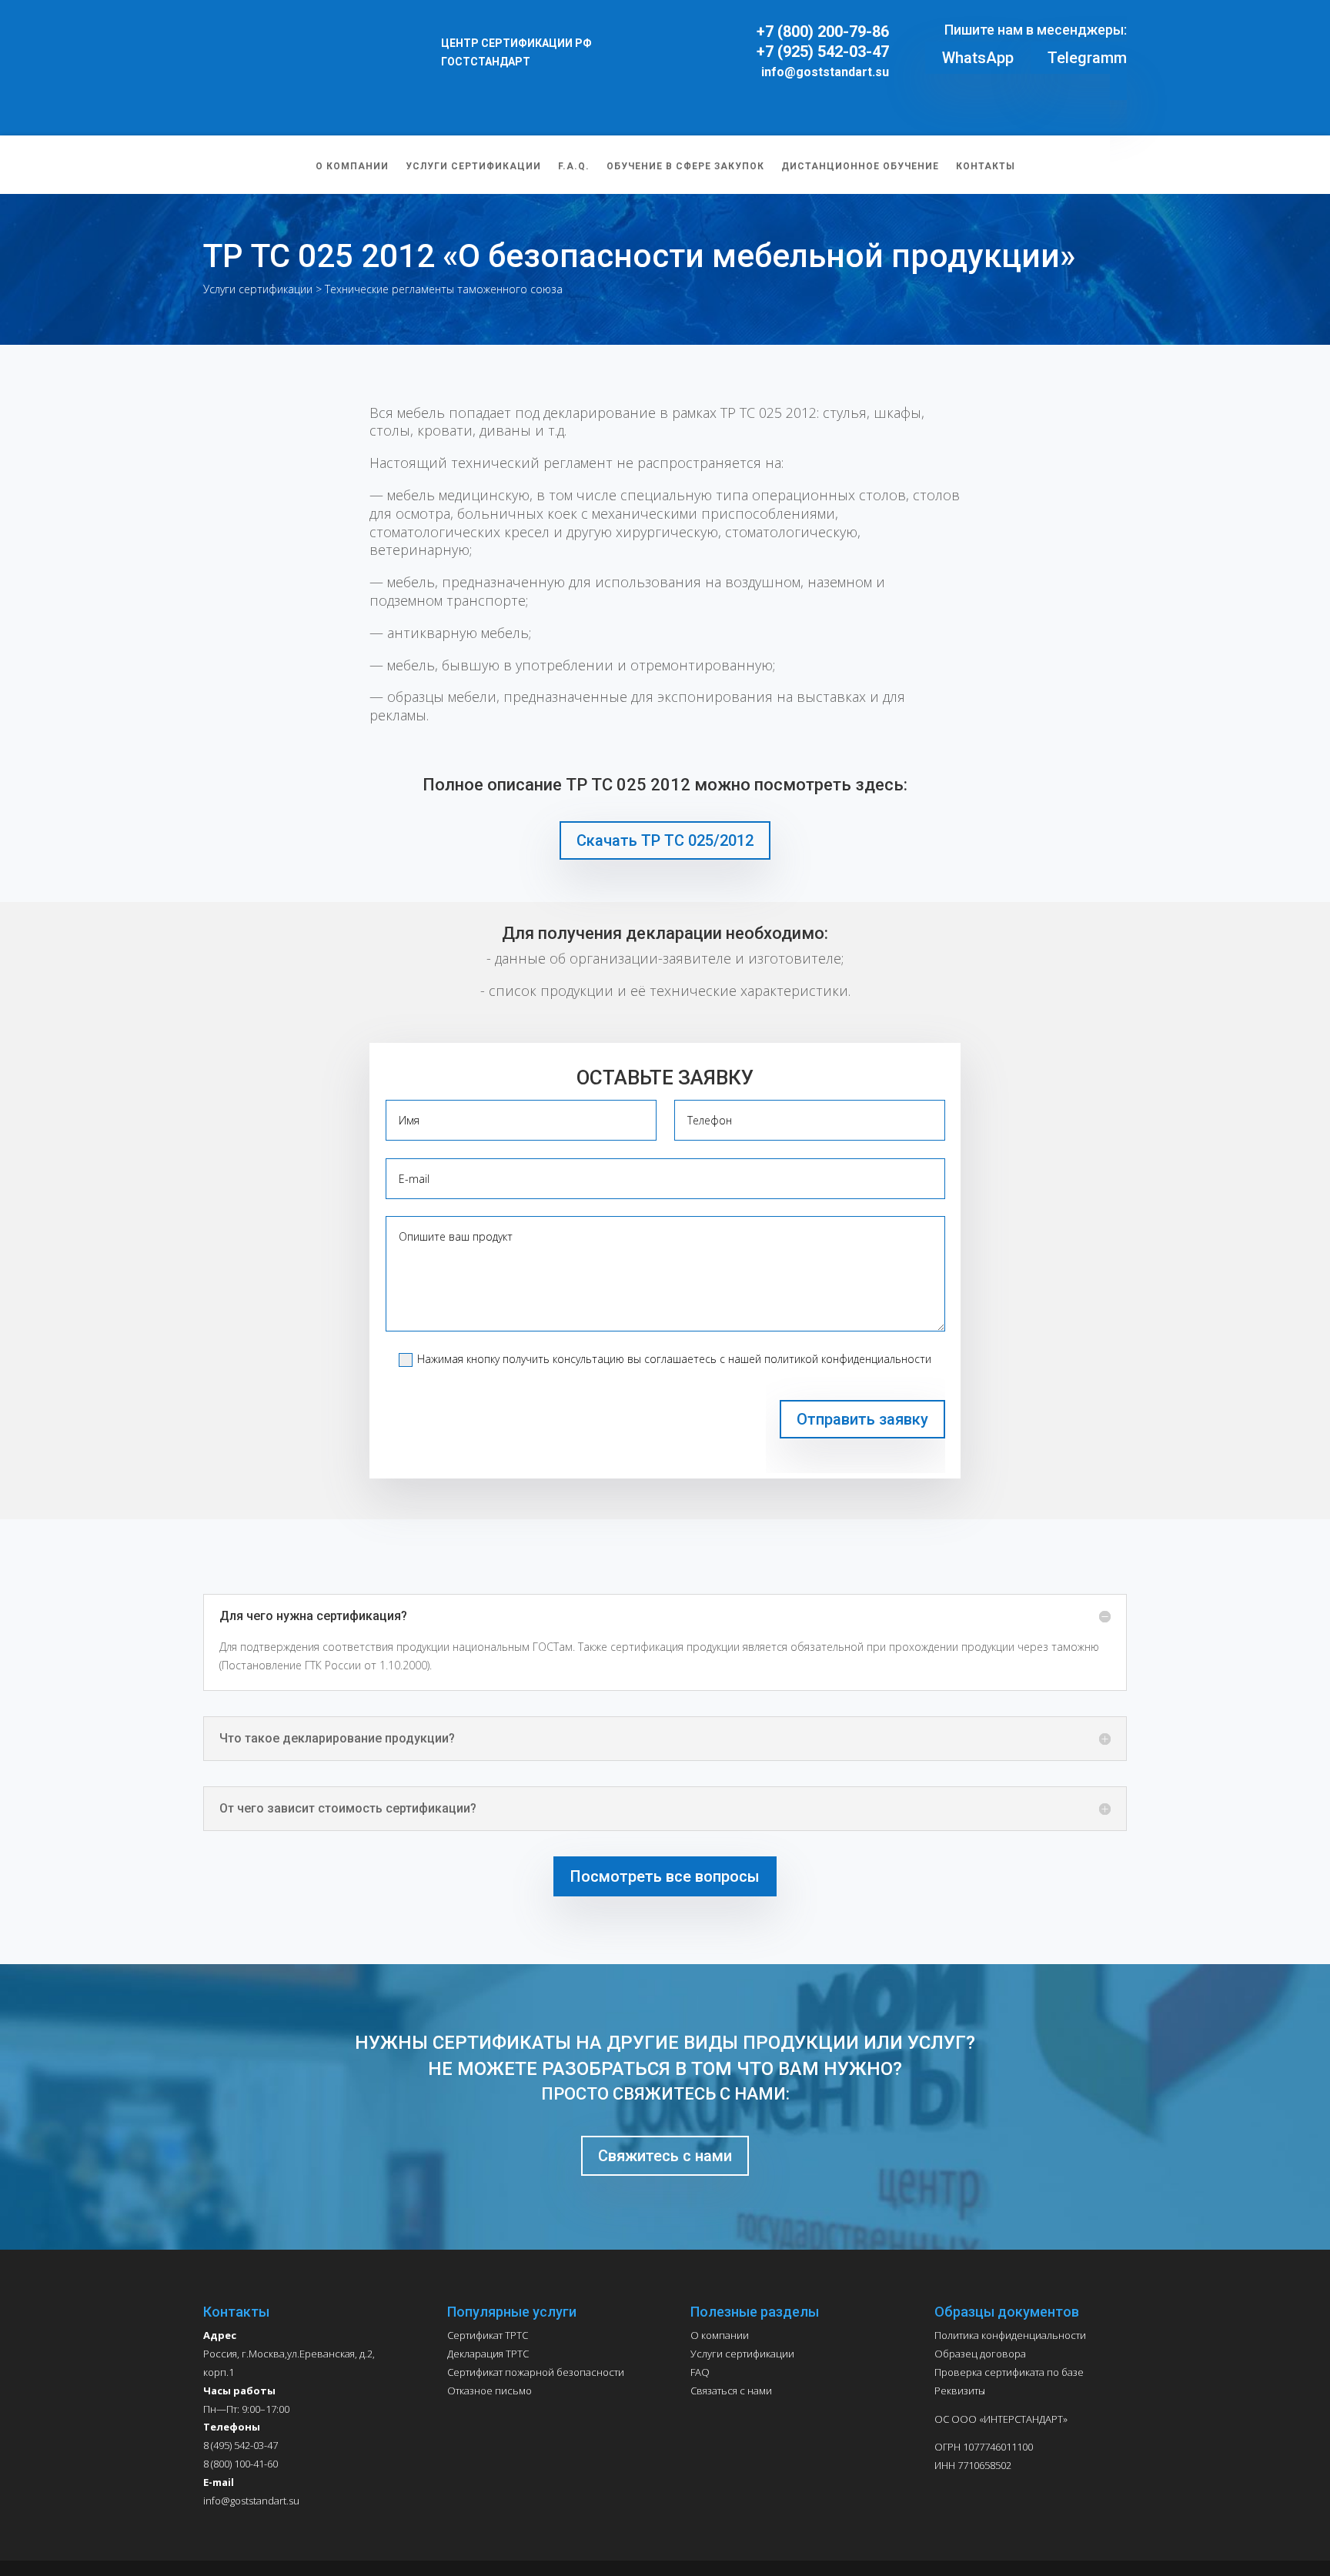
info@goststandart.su (825, 72)
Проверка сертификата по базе (1009, 2372)
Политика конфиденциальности (1010, 2335)
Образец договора (980, 2354)
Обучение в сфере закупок (990, 41)
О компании (720, 2335)
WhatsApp (978, 58)
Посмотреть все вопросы (665, 1876)
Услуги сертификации (785, 41)
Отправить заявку (862, 1419)
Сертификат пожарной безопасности (536, 2372)
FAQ (700, 2372)
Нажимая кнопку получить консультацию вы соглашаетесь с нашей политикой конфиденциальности (674, 1359)
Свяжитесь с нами (665, 2156)
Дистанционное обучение (1158, 41)
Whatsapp (1048, 12)
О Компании (669, 41)
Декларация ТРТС (488, 2354)
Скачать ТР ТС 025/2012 (665, 840)
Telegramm (1087, 58)
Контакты (1279, 41)
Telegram (1105, 12)
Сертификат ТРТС (488, 2335)
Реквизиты (960, 2391)
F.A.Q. (881, 41)
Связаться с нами (731, 2391)
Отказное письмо (490, 2391)
